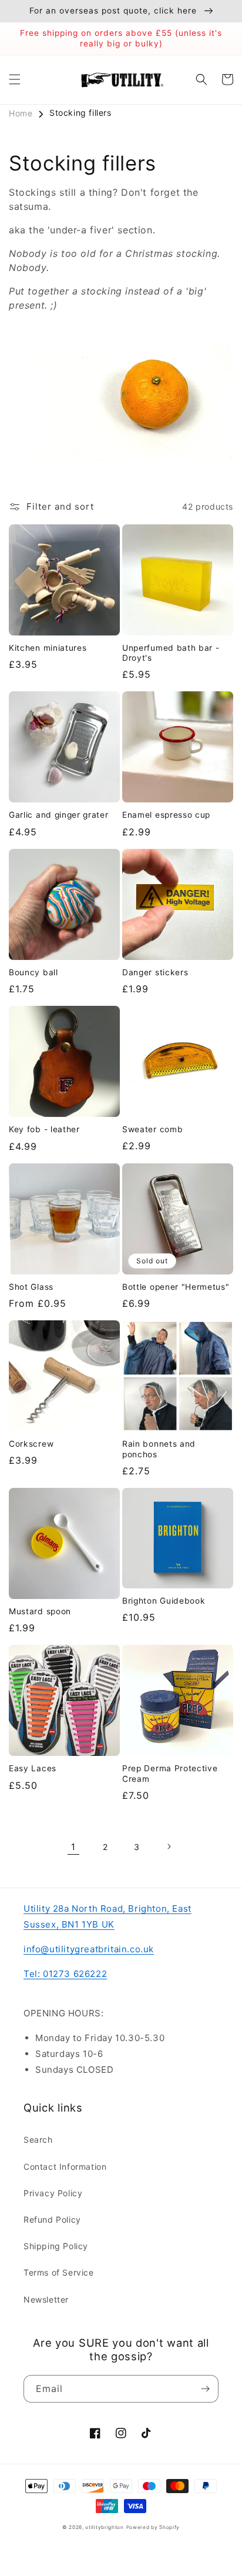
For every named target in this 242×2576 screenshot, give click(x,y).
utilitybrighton (105, 2527)
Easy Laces (33, 1768)
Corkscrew (31, 1444)
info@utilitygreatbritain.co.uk (89, 1949)
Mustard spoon (40, 1611)
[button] (15, 79)
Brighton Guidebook (164, 1601)
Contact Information (65, 2167)
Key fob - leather (44, 1129)
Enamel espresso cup (166, 815)
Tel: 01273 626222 (65, 1974)
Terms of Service (59, 2272)
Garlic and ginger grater (59, 815)
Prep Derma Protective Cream (170, 1773)
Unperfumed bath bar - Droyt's (171, 653)
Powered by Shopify (153, 2527)
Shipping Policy (56, 2246)
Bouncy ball (33, 972)
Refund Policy (52, 2219)
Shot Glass (31, 1287)
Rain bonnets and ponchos (159, 1449)
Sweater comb (152, 1129)
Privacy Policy (53, 2193)
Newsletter (46, 2299)
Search (38, 2140)
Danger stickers (155, 972)
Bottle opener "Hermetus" (176, 1287)
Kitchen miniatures (48, 648)
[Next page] (169, 1846)
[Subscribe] (205, 2389)
